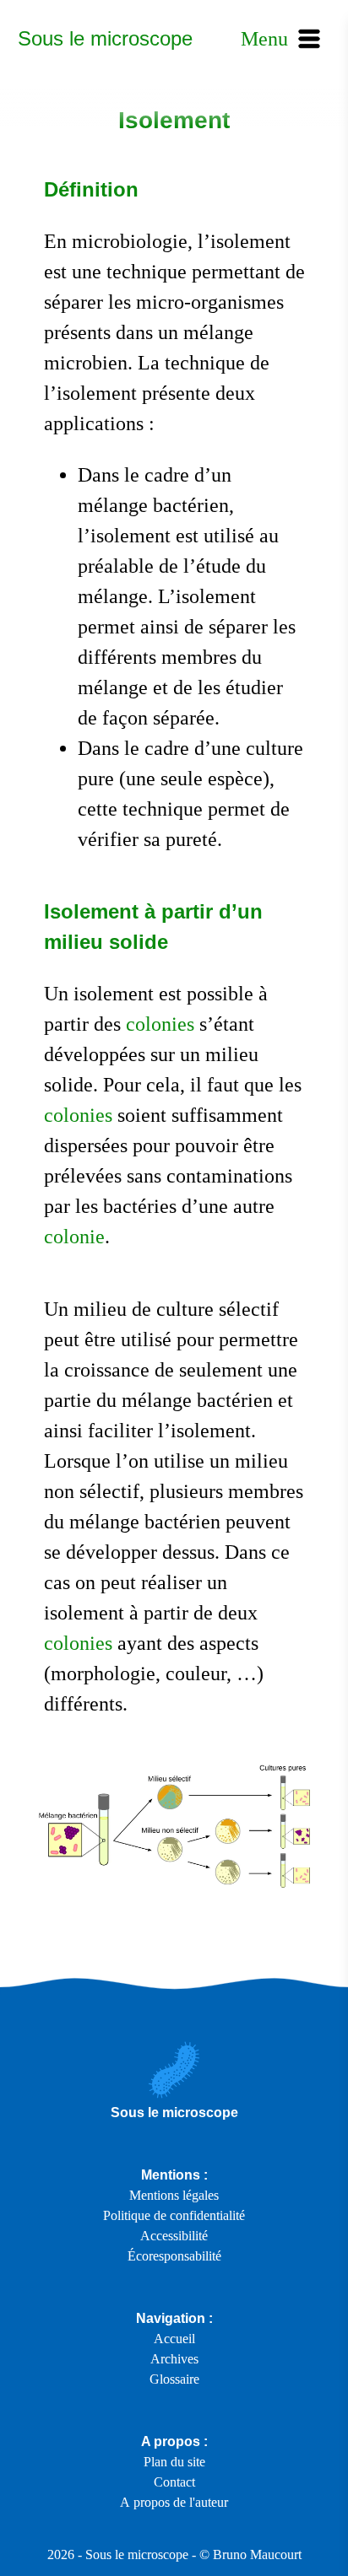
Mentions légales (174, 2195)
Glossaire (174, 2379)
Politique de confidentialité (174, 2215)
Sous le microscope (105, 38)
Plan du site (174, 2462)
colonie (74, 1237)
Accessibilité (174, 2236)
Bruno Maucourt (257, 2554)
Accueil (174, 2339)
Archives (174, 2359)
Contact (174, 2482)
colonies (160, 1024)
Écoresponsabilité (174, 2256)
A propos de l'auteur (174, 2502)
